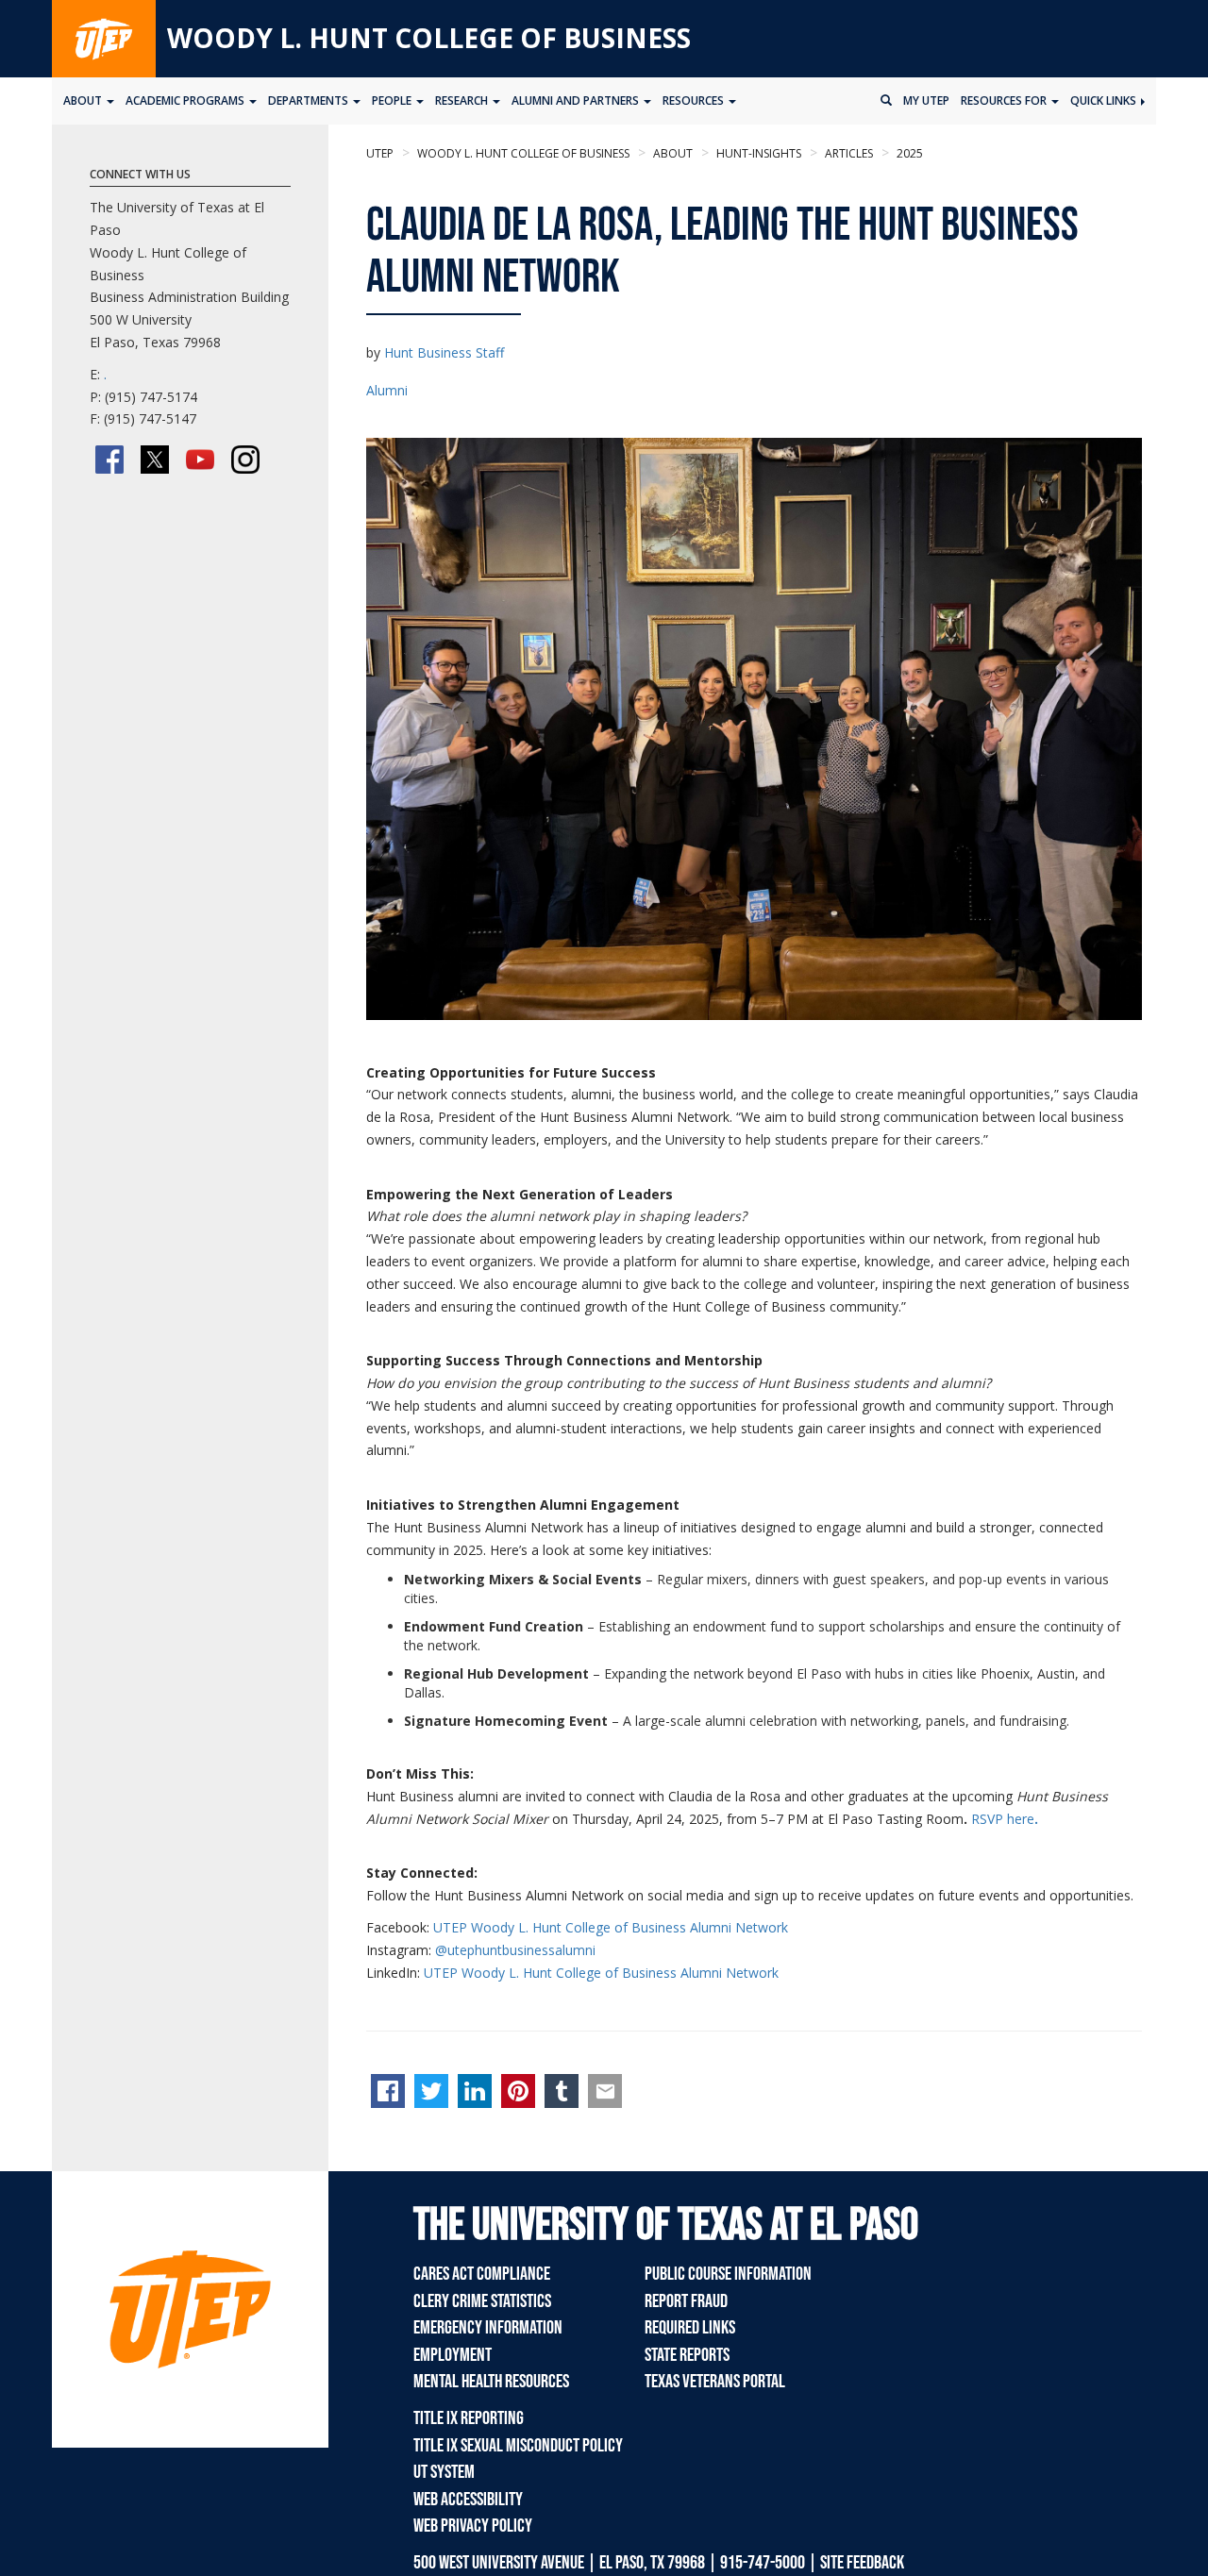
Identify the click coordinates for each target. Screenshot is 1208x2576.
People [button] (393, 100)
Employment (453, 2355)
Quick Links (1105, 100)
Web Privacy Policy (473, 2526)
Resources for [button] (1005, 100)
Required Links (690, 2328)
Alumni (387, 390)
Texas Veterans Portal (715, 2382)
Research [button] (463, 100)
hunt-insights (757, 153)
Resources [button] (695, 100)
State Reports (687, 2355)
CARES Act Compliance (482, 2274)
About (671, 153)
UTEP (380, 153)
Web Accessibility (468, 2500)
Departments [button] (310, 100)
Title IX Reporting (469, 2418)
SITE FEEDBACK (862, 2563)
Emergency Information (488, 2328)
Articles (847, 153)
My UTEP (926, 100)
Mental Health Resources (491, 2382)
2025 (908, 153)
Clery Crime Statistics (482, 2301)
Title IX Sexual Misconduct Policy (518, 2446)
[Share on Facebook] (388, 2091)
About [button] (84, 100)
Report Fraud (686, 2301)
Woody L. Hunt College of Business (429, 38)
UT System (444, 2472)
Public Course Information (728, 2274)
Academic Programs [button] (186, 100)
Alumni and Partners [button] (577, 100)
